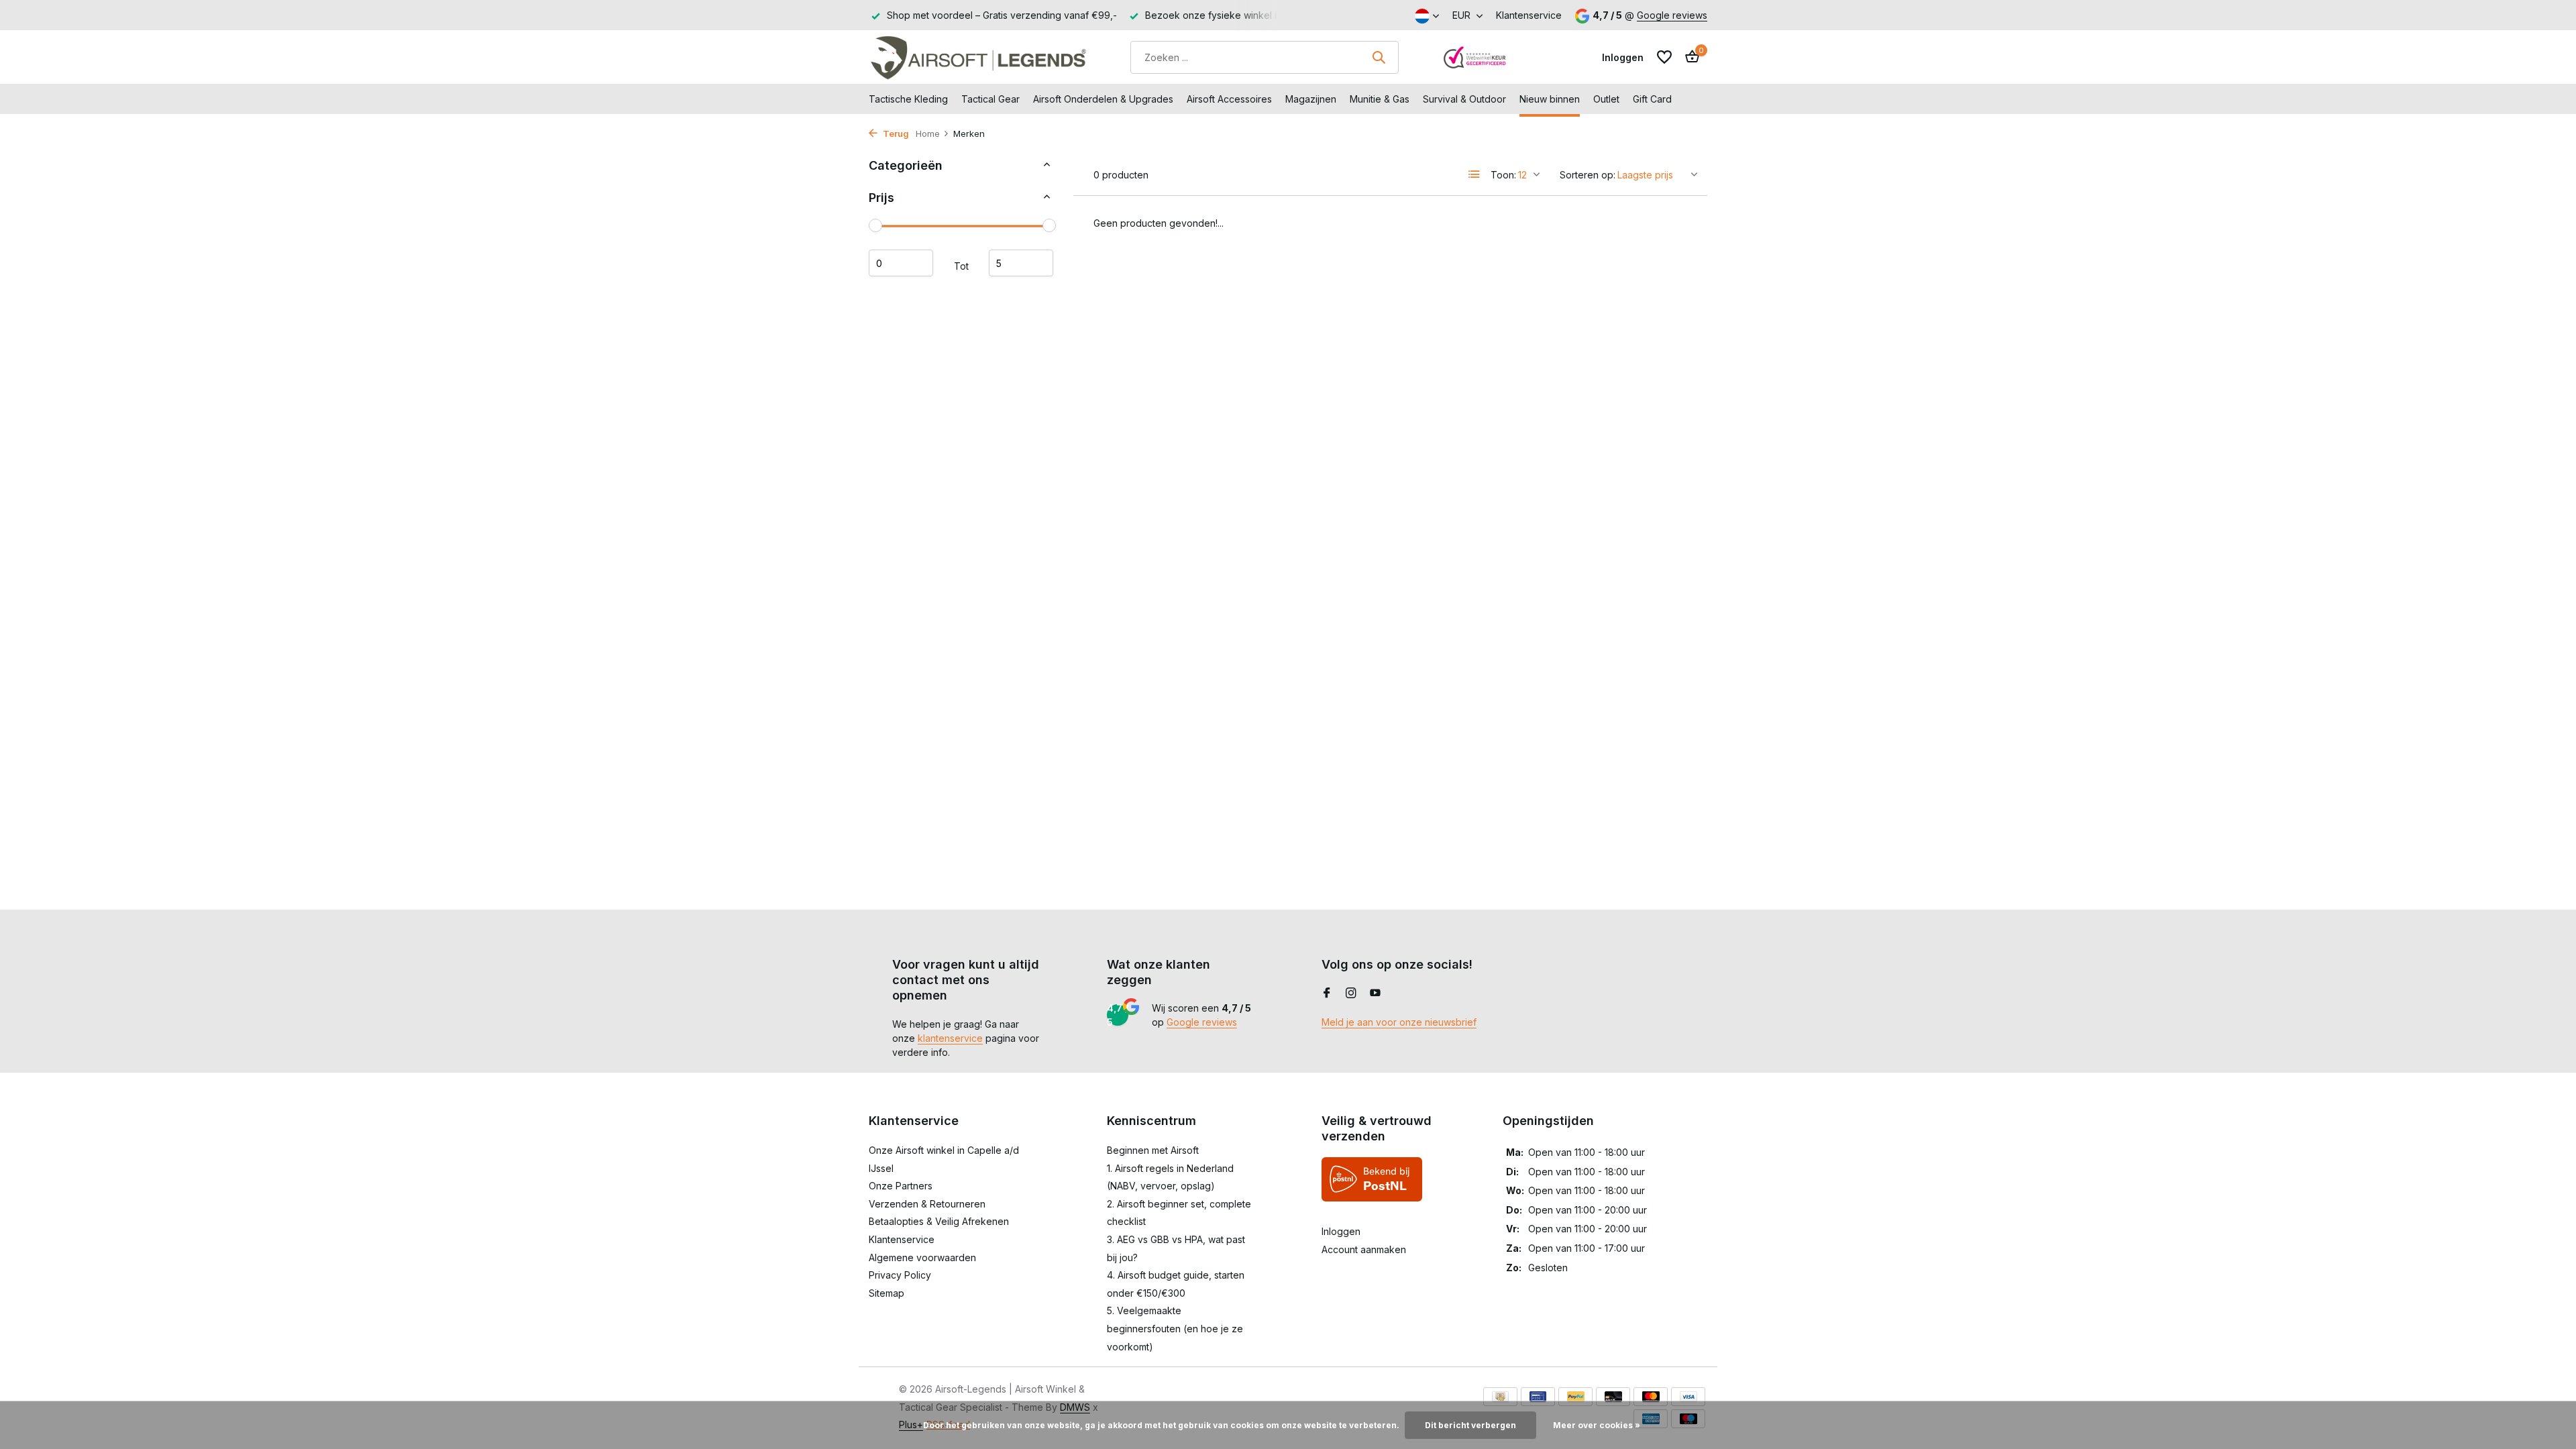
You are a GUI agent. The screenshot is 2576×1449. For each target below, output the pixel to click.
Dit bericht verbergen (1470, 1425)
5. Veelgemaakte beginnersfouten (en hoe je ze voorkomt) (1175, 1328)
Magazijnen (1311, 99)
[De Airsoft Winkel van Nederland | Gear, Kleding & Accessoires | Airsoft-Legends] (978, 57)
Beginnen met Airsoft (1153, 1150)
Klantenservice (1529, 15)
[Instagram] (1351, 994)
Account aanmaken (1364, 1249)
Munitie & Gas (1380, 99)
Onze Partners (901, 1186)
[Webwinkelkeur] (1475, 57)
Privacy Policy (900, 1275)
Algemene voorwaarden (922, 1257)
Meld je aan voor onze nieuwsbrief (1399, 1022)
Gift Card (1652, 99)
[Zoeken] (1379, 57)
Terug (895, 133)
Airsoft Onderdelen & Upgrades (1103, 99)
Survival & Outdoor (1464, 99)
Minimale (901, 263)
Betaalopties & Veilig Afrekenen (939, 1221)
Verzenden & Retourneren (927, 1204)
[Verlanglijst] (1664, 57)
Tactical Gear (990, 99)
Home (928, 133)
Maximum (1021, 263)
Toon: (1503, 175)
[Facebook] (1327, 994)
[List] (1474, 174)
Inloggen (1341, 1231)
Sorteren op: (1588, 175)
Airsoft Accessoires (1229, 99)
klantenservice (950, 1038)
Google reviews (1672, 15)
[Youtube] (1375, 994)
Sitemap (887, 1293)
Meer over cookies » (1597, 1425)
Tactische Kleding (908, 99)
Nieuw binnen (1550, 99)
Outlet (1606, 99)
